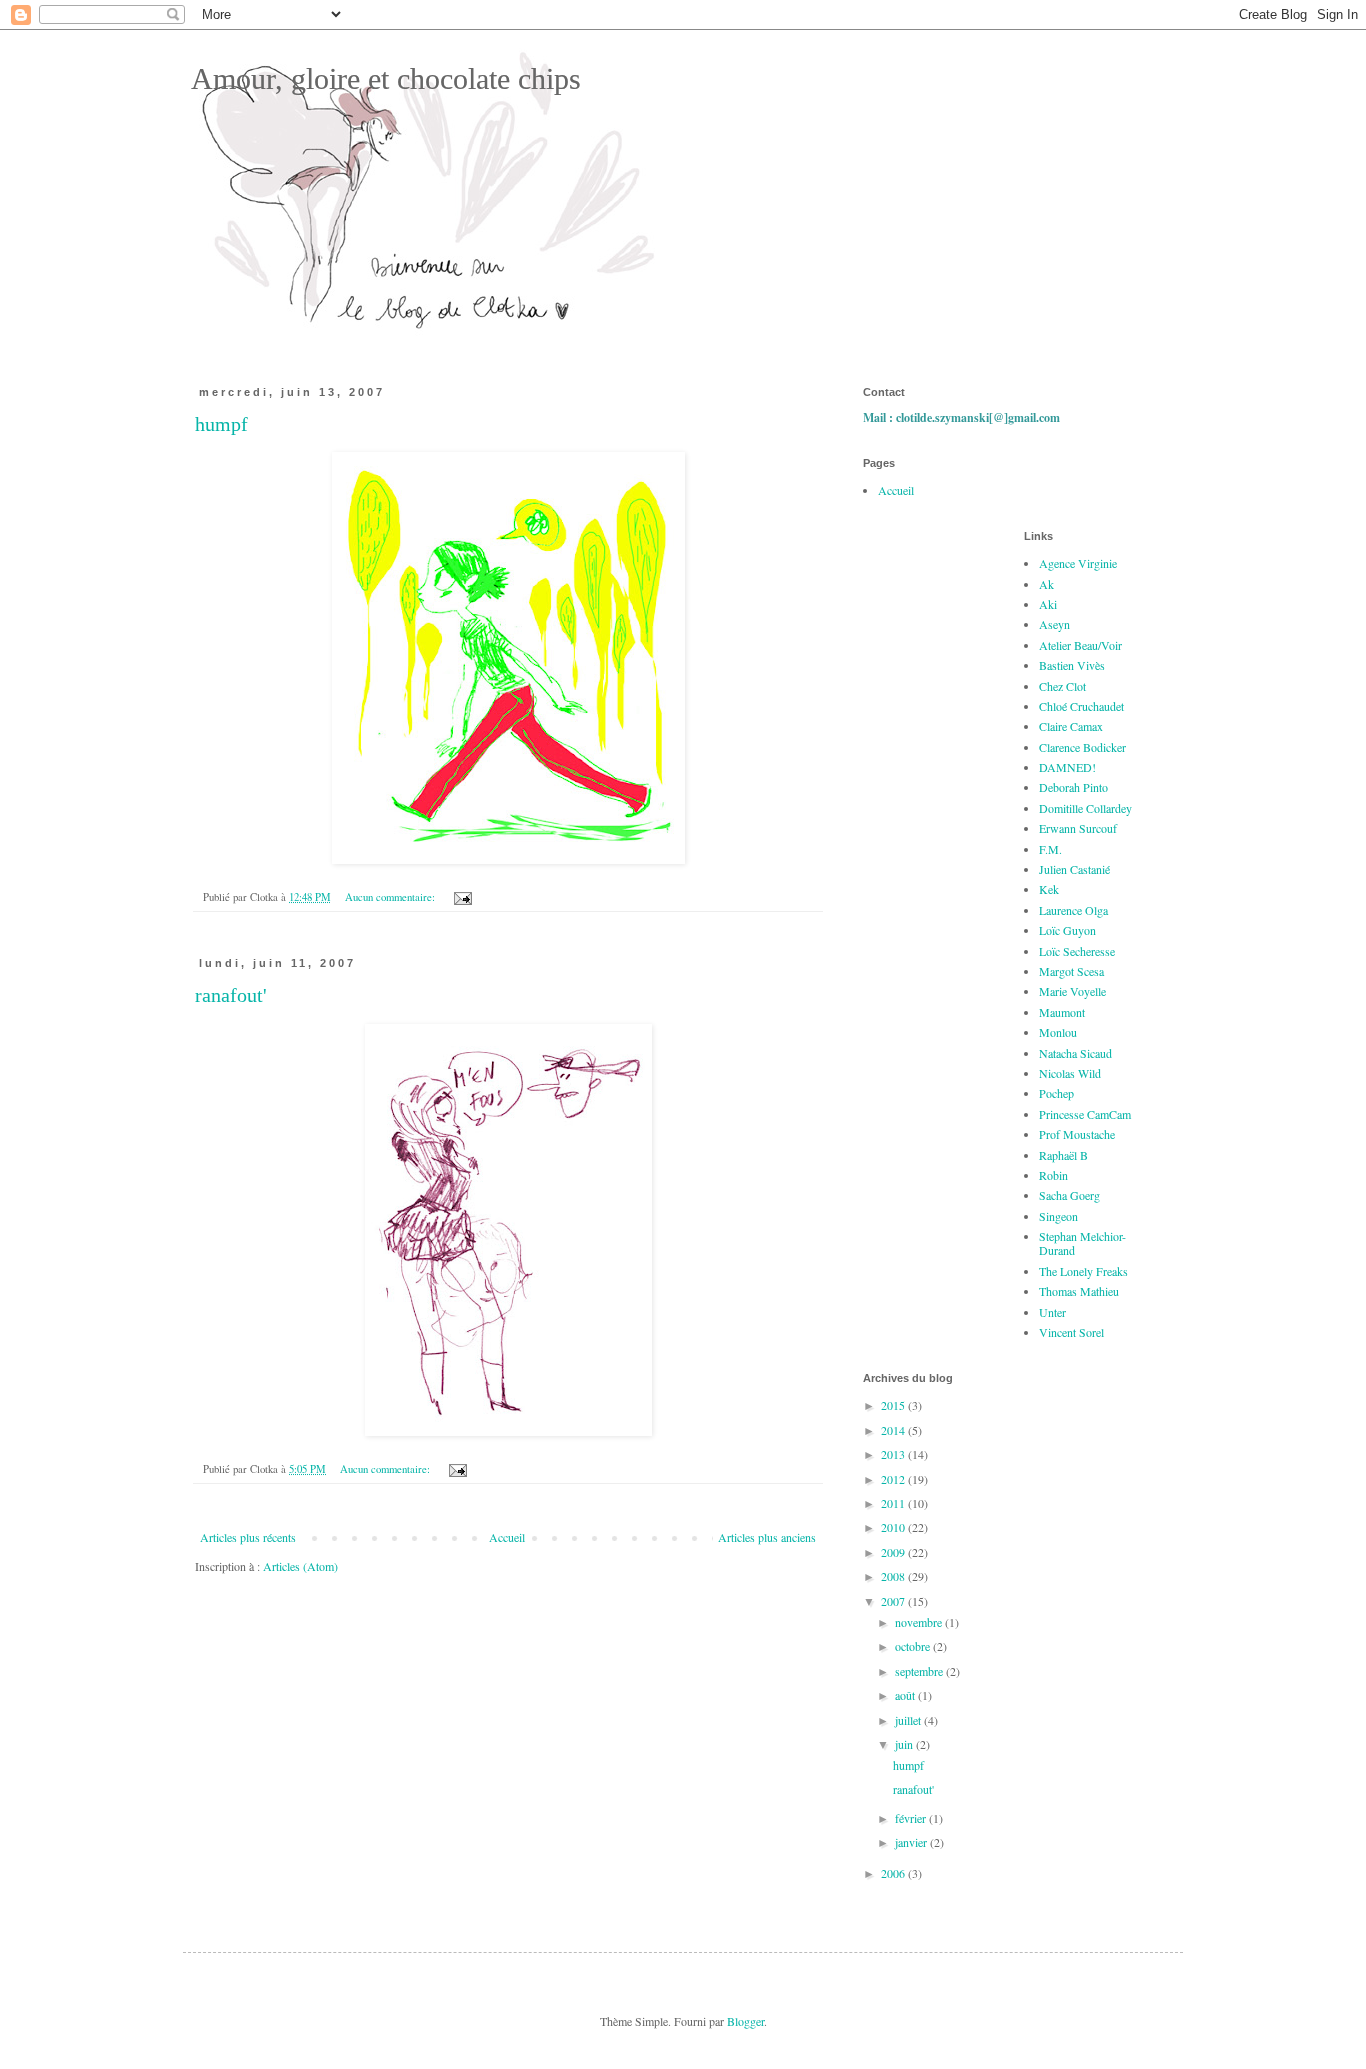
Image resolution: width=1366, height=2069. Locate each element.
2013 (894, 1454)
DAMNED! (1067, 767)
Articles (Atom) (300, 1566)
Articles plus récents (248, 1537)
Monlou (1058, 1032)
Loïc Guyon (1067, 930)
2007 (894, 1601)
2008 (894, 1576)
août (906, 1695)
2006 (894, 1873)
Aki (1048, 604)
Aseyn (1054, 624)
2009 (894, 1552)
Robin (1053, 1175)
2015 (894, 1405)
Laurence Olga (1073, 910)
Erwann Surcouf (1078, 828)
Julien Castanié (1074, 869)
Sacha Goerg (1069, 1195)
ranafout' (231, 995)
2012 (894, 1479)
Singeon (1058, 1216)
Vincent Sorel (1071, 1332)
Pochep (1056, 1093)
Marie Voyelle (1072, 991)
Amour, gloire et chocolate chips (382, 78)
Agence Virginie (1078, 563)
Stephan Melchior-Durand (1082, 1243)
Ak (1046, 584)
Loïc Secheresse (1077, 951)
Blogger (745, 2021)
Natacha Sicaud (1075, 1053)
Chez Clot (1062, 686)
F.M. (1050, 849)
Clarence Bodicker (1082, 747)
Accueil (507, 1537)
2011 (894, 1503)
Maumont (1062, 1012)
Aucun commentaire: (391, 897)
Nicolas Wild (1070, 1073)
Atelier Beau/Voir (1080, 645)
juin (905, 1744)
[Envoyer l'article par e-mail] (462, 897)
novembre (920, 1622)
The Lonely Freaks (1083, 1271)
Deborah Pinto (1073, 787)
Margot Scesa (1071, 971)
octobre (914, 1646)
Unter (1052, 1312)
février (912, 1818)
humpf (221, 424)
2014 (894, 1430)
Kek (1049, 889)
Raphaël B (1063, 1155)
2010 (894, 1527)
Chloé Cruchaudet (1081, 706)
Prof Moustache (1077, 1134)
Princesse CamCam (1085, 1114)
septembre (920, 1671)
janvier (912, 1842)
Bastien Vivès (1072, 665)
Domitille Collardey (1085, 808)
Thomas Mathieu (1079, 1291)
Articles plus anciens (767, 1537)
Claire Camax (1071, 726)
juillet (909, 1720)
